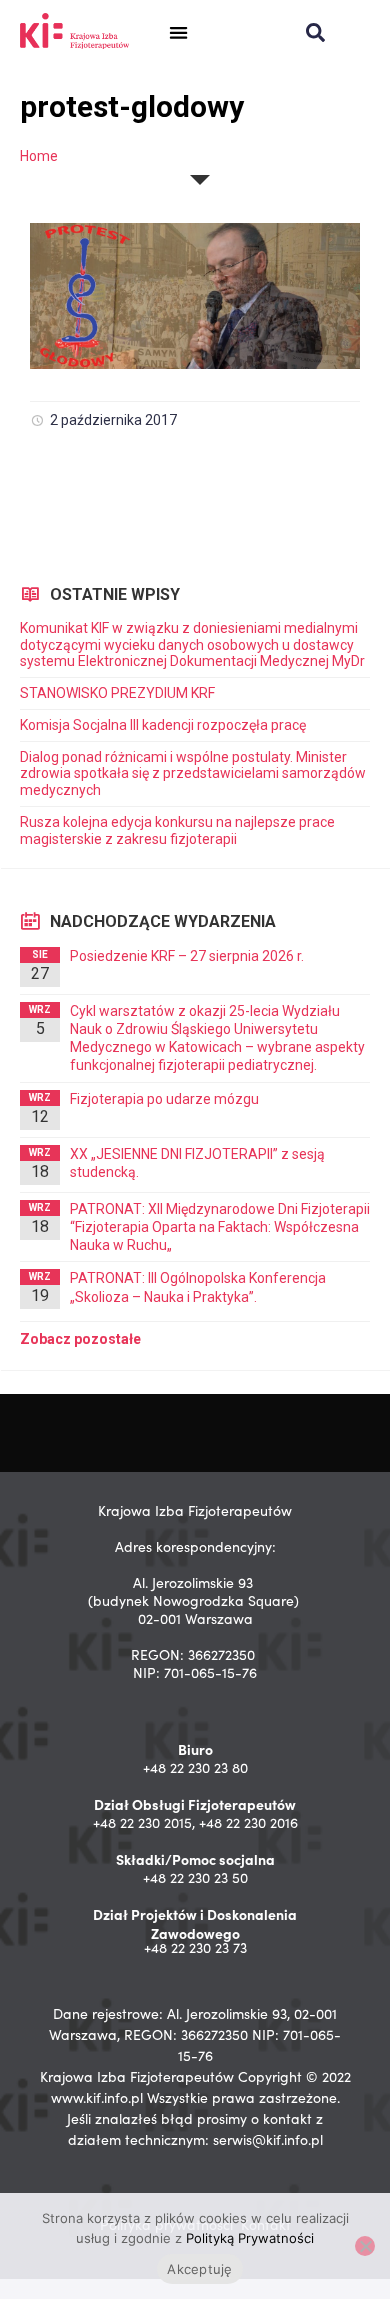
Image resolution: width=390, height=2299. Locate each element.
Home (39, 156)
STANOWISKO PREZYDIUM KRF (117, 693)
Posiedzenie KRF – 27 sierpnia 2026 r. (187, 956)
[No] (365, 2246)
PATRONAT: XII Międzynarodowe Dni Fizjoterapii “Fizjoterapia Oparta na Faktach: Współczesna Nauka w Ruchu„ (220, 1227)
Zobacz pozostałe (80, 1339)
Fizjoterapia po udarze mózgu (164, 1099)
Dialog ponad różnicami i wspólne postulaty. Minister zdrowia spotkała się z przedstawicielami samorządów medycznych (193, 774)
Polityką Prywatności (250, 2238)
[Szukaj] (315, 32)
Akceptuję (199, 2269)
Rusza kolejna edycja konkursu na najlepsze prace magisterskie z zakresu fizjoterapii (177, 830)
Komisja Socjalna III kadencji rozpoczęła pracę (163, 725)
